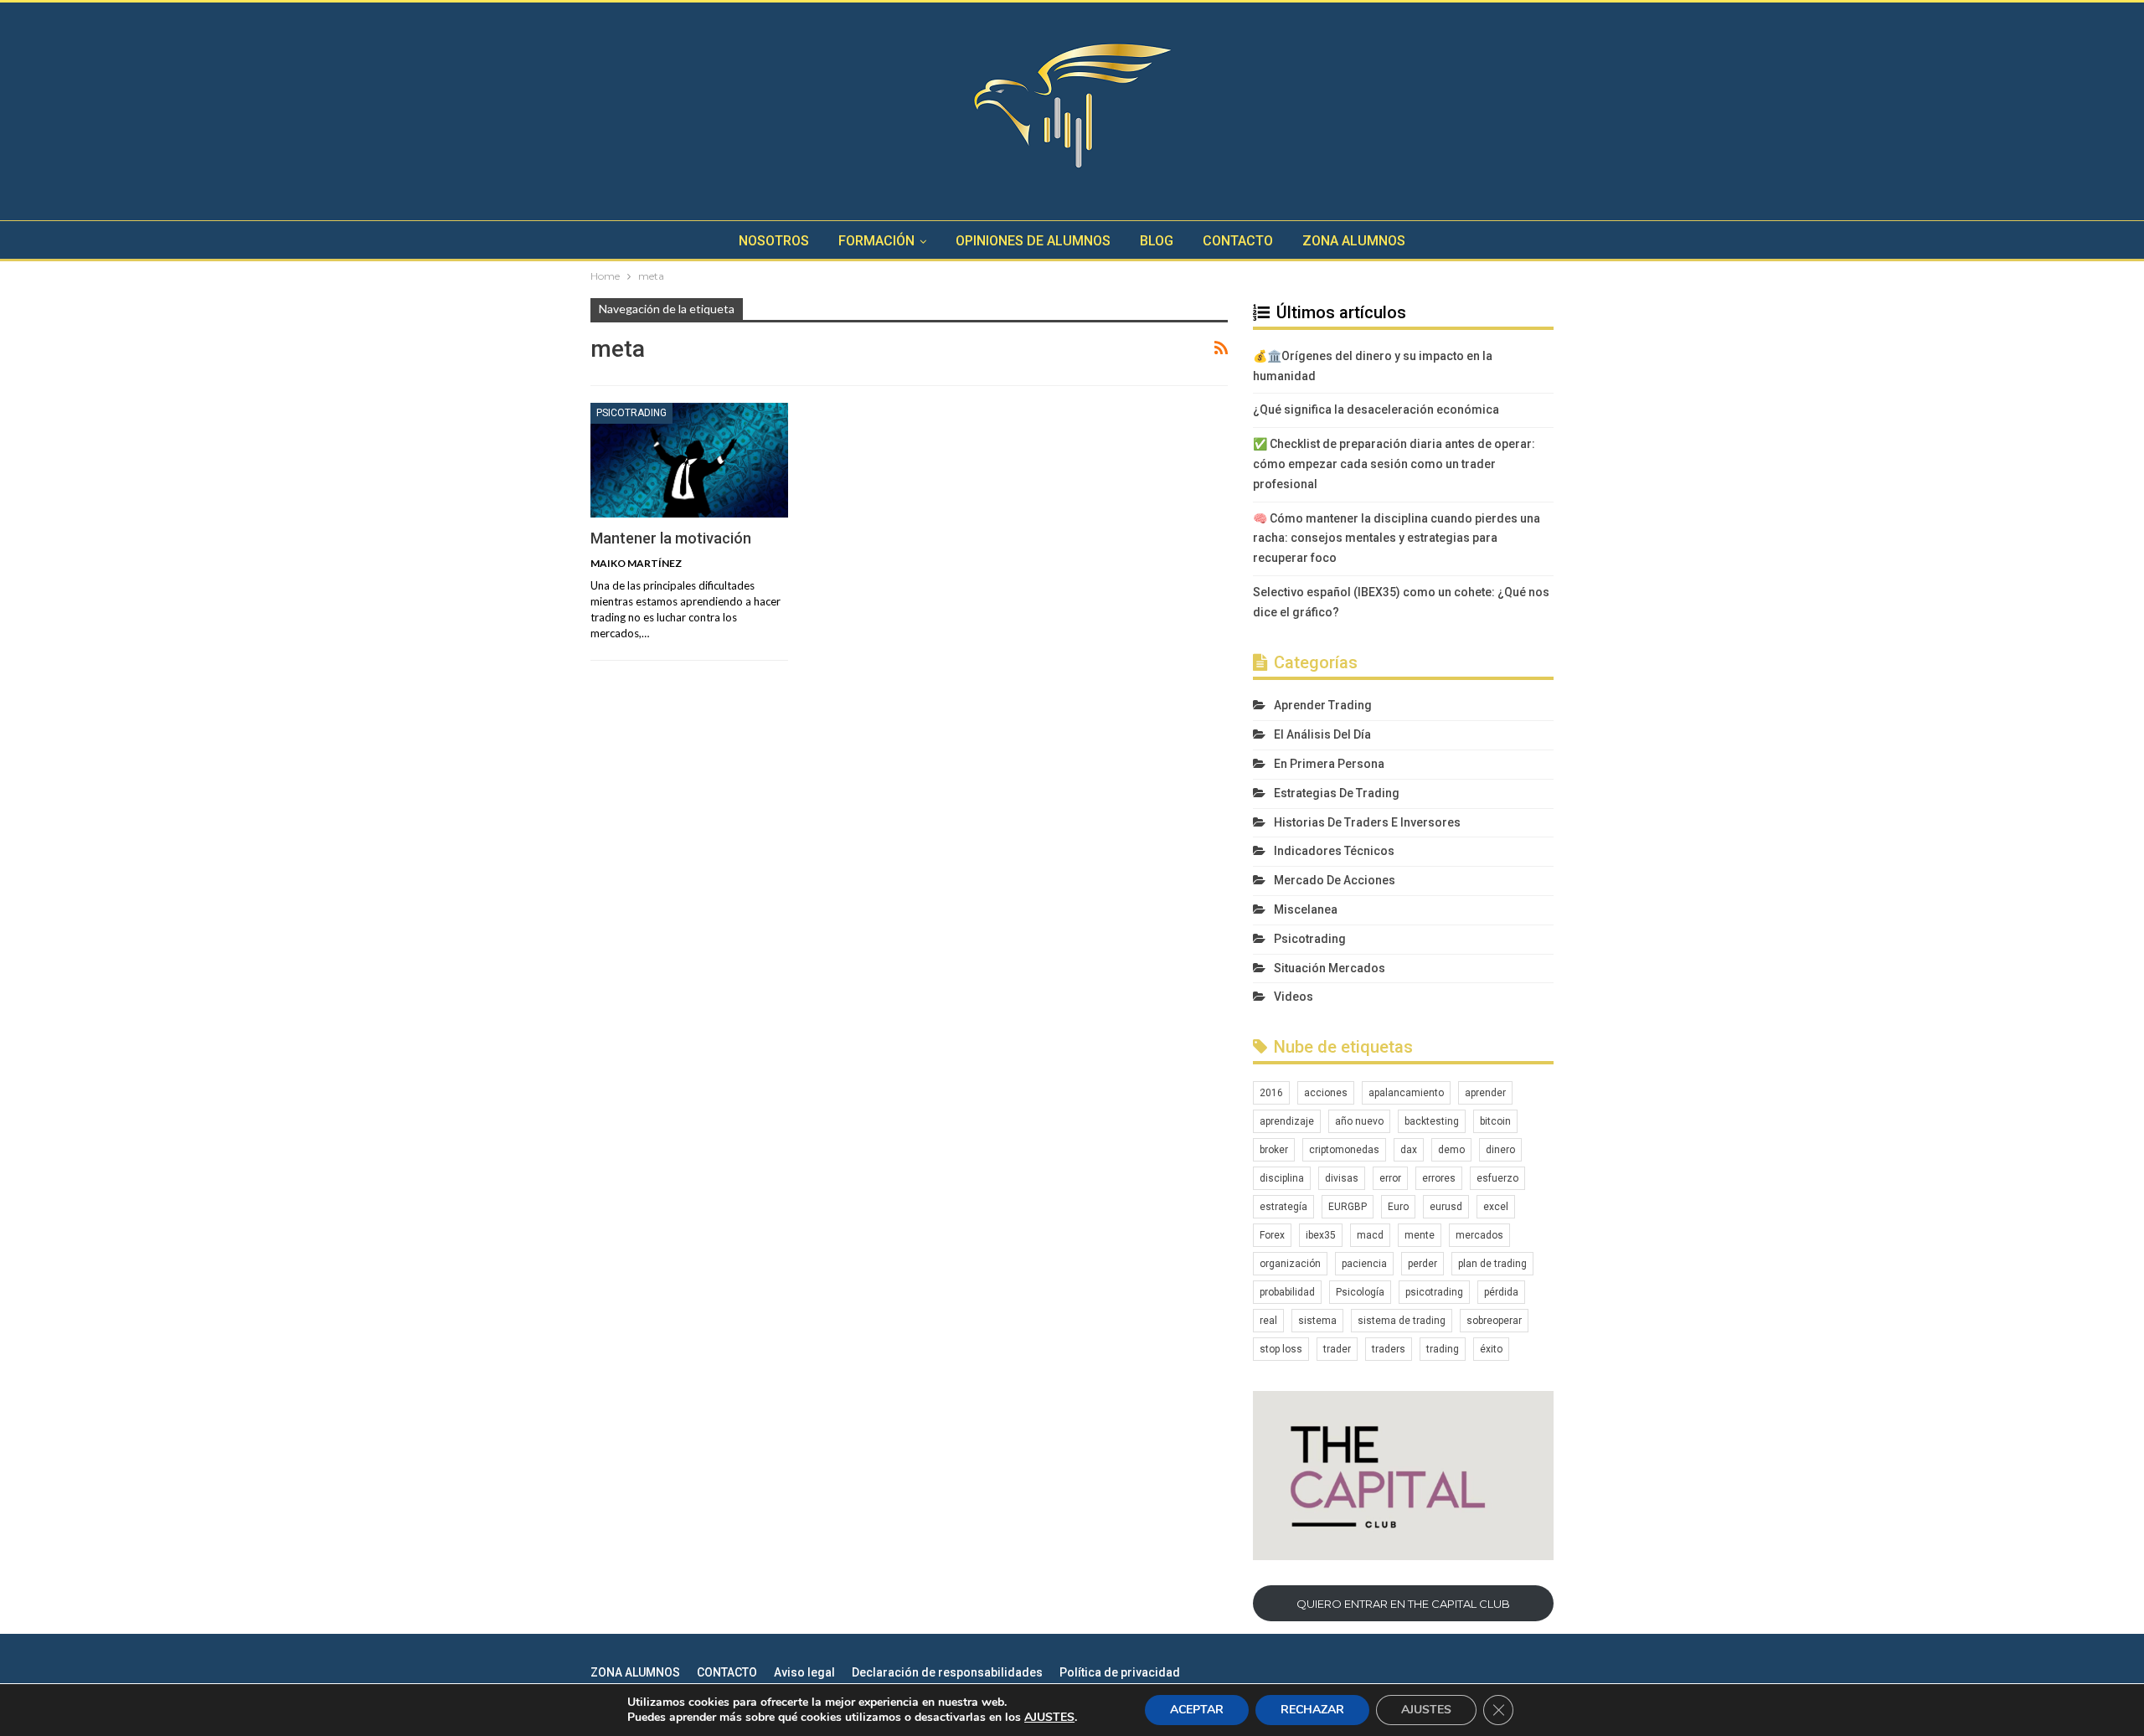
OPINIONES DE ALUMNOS (1033, 241)
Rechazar (1312, 1710)
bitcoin (1495, 1121)
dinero (1500, 1150)
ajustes (1049, 1718)
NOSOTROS (774, 241)
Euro (1398, 1207)
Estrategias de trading (1337, 793)
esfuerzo (1497, 1178)
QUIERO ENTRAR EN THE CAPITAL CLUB (1403, 1604)
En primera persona (1329, 764)
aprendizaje (1287, 1121)
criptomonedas (1344, 1150)
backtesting (1432, 1121)
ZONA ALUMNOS (1354, 241)
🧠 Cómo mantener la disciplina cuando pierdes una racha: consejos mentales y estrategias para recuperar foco (1397, 538)
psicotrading (1434, 1292)
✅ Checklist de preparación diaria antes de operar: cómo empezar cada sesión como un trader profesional (1394, 464)
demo (1451, 1150)
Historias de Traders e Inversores (1367, 822)
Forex (1272, 1235)
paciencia (1364, 1264)
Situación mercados (1330, 968)
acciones (1326, 1093)
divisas (1342, 1178)
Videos (1294, 997)
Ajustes (1426, 1710)
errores (1439, 1178)
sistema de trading (1402, 1321)
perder (1422, 1264)
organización (1290, 1264)
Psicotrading (631, 413)
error (1390, 1178)
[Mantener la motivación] (689, 460)
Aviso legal (804, 1672)
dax (1409, 1150)
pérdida (1501, 1292)
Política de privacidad (1120, 1672)
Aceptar (1197, 1710)
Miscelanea (1306, 909)
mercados (1479, 1235)
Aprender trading (1323, 705)
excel (1496, 1207)
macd (1370, 1235)
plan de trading (1492, 1264)
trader (1337, 1349)
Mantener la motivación (671, 538)
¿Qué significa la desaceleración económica (1376, 410)
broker (1274, 1150)
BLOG (1157, 241)
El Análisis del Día (1322, 734)
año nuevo (1359, 1121)
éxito (1491, 1349)
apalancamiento (1406, 1093)
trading (1443, 1349)
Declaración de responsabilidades (947, 1672)
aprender (1485, 1093)
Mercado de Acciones (1335, 880)
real (1268, 1321)
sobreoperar (1494, 1321)
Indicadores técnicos (1334, 851)
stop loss (1281, 1349)
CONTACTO (1238, 241)
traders (1389, 1349)
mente (1420, 1235)
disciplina (1282, 1178)
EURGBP (1348, 1207)
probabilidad (1287, 1292)
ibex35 (1321, 1235)
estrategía (1283, 1207)
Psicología (1360, 1292)
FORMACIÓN (876, 241)
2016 (1271, 1093)
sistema (1317, 1321)
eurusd (1446, 1207)
